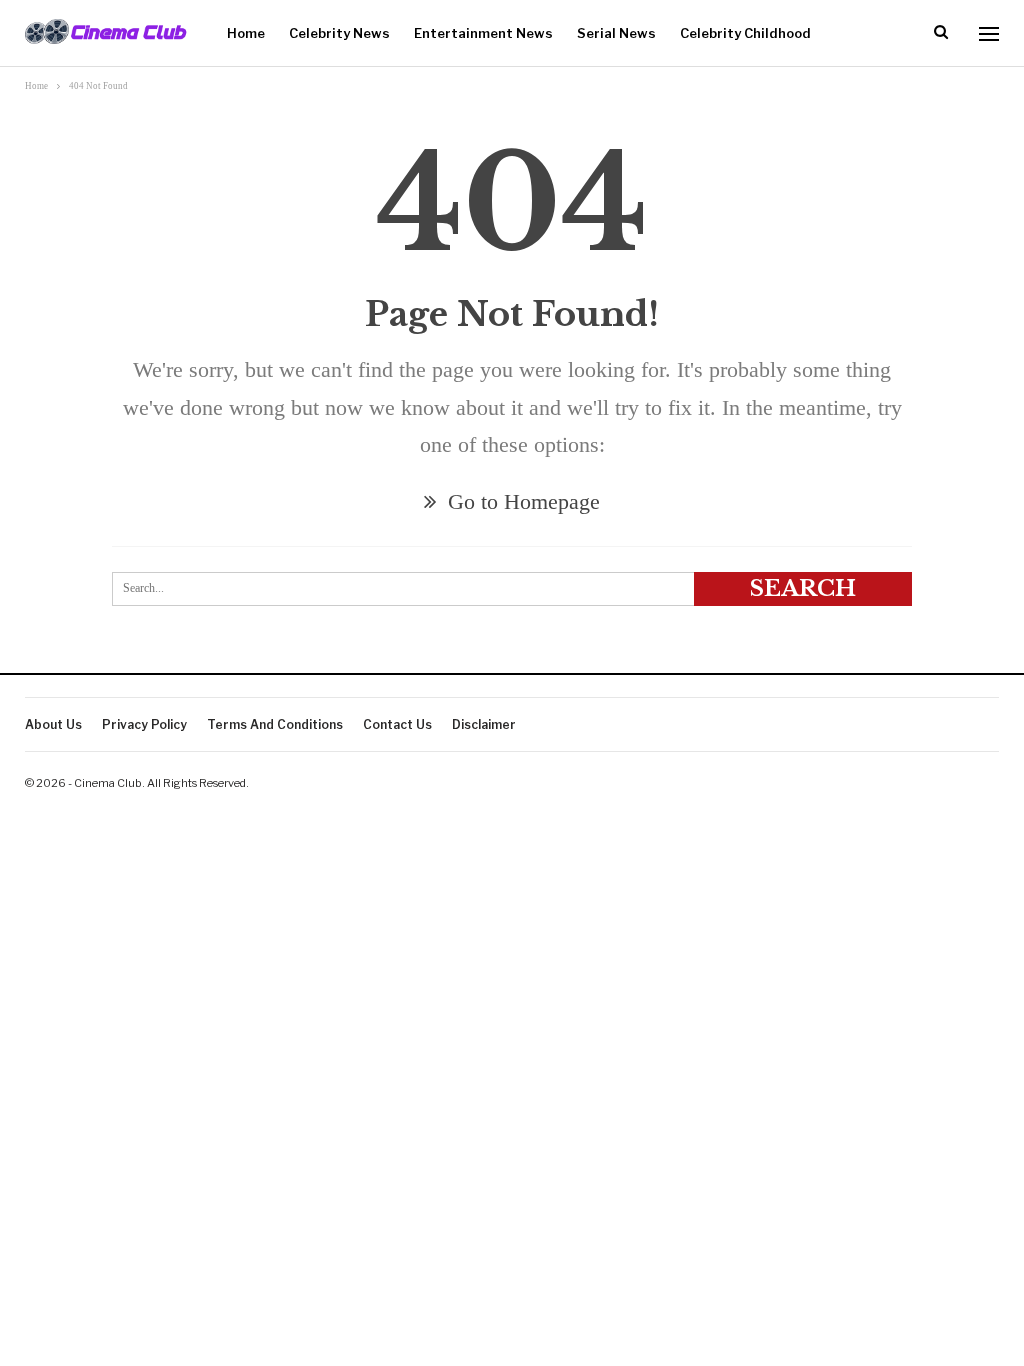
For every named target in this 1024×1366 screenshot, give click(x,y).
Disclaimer (484, 724)
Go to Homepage (521, 501)
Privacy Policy (144, 724)
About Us (53, 724)
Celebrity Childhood (745, 33)
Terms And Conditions (275, 724)
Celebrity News (339, 33)
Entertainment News (483, 33)
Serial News (616, 33)
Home (246, 33)
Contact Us (397, 724)
